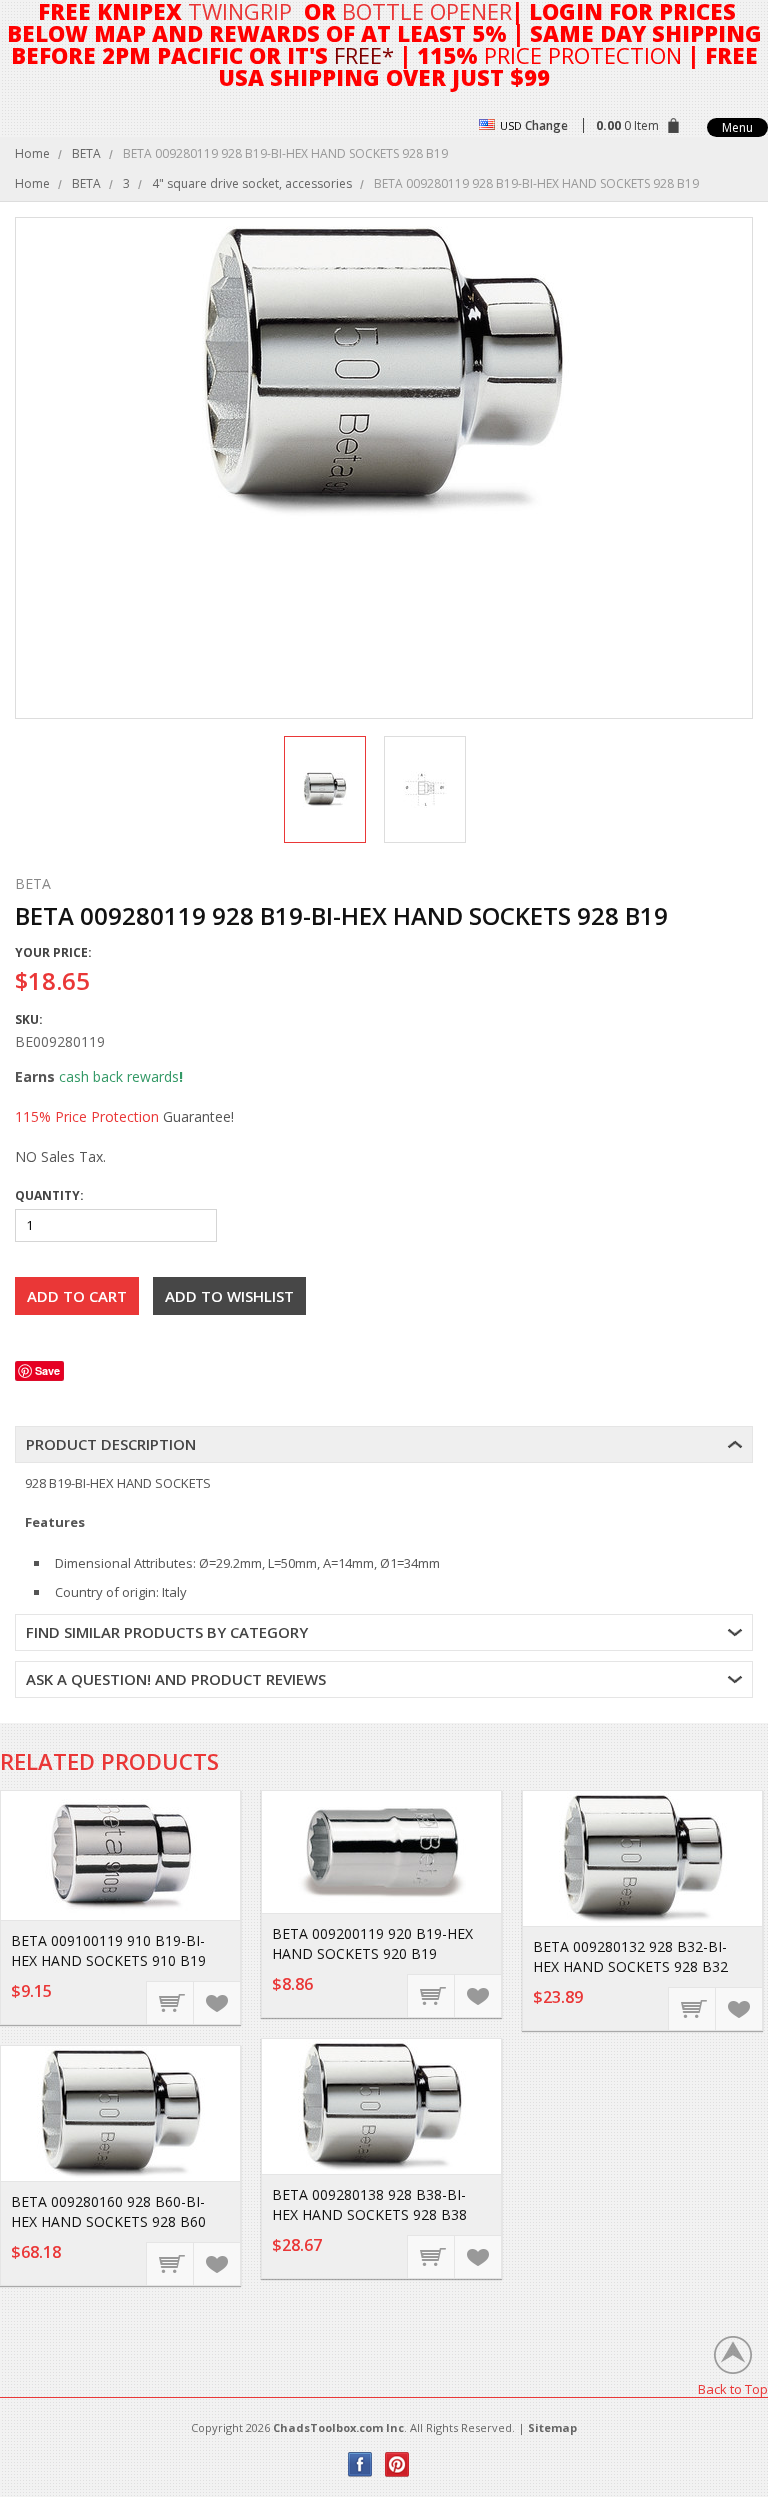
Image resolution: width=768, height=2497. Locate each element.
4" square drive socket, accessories (252, 183)
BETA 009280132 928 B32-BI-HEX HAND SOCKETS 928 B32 (630, 1956)
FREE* (364, 55)
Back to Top (733, 2388)
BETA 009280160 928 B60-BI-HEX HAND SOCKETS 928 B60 (108, 2211)
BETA (86, 153)
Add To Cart (171, 2002)
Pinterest (397, 2464)
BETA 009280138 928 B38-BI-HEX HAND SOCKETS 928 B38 (369, 2204)
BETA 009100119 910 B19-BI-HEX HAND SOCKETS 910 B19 (108, 1950)
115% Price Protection (87, 1116)
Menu (737, 127)
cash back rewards (119, 1076)
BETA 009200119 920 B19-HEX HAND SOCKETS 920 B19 (372, 1943)
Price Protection (583, 55)
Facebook (360, 2464)
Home (32, 153)
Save (47, 1370)
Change (546, 125)
